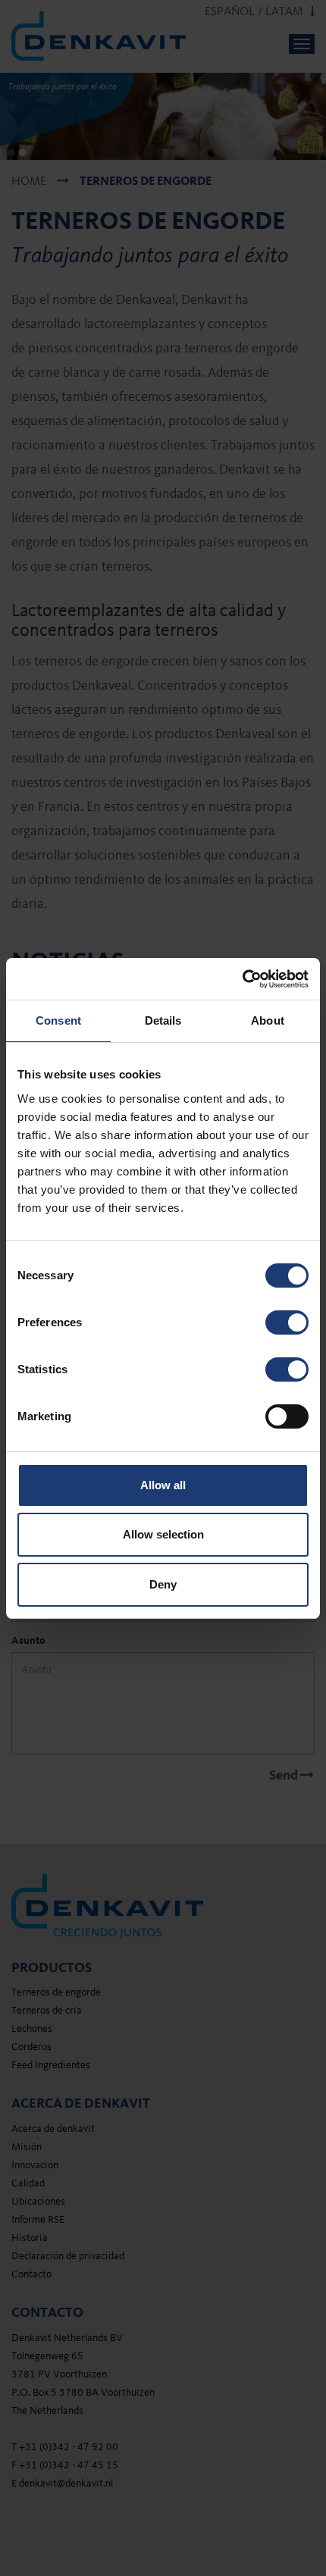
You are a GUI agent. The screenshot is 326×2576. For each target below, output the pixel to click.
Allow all (163, 1485)
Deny (163, 1584)
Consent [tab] (58, 1020)
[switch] (287, 1322)
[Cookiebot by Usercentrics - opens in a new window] (242, 979)
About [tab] (268, 1020)
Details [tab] (163, 1020)
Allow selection (163, 1534)
